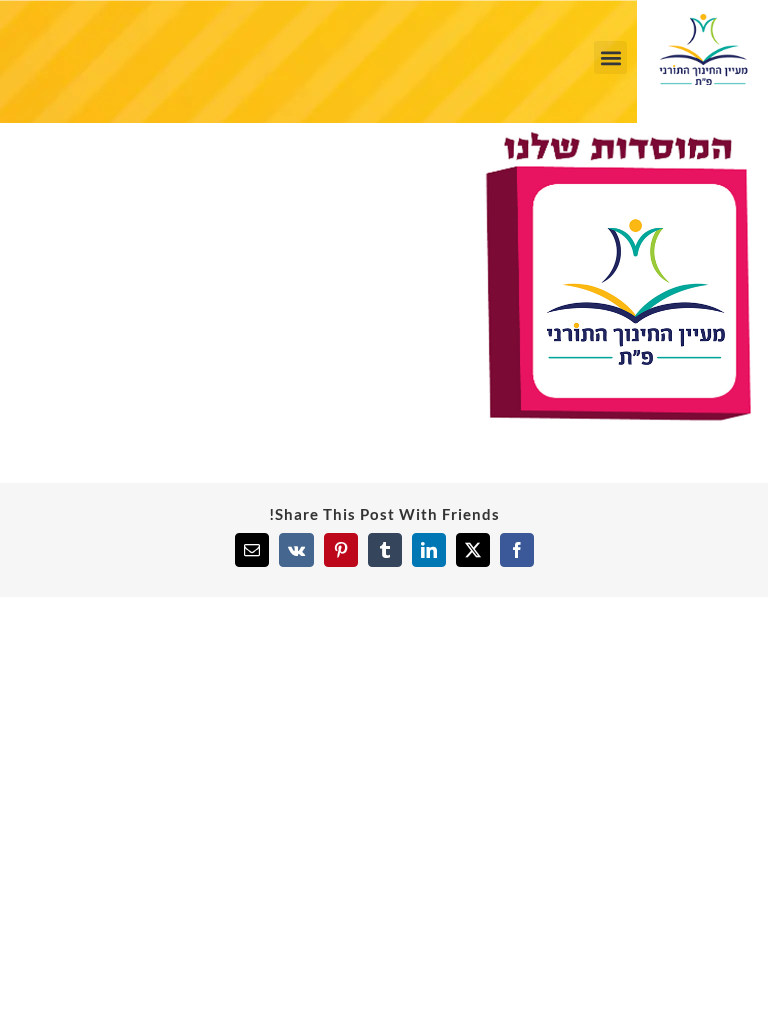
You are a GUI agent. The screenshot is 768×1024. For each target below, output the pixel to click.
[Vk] (296, 550)
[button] (610, 57)
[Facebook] (517, 550)
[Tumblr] (385, 550)
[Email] (252, 550)
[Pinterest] (341, 550)
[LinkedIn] (429, 550)
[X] (473, 550)
